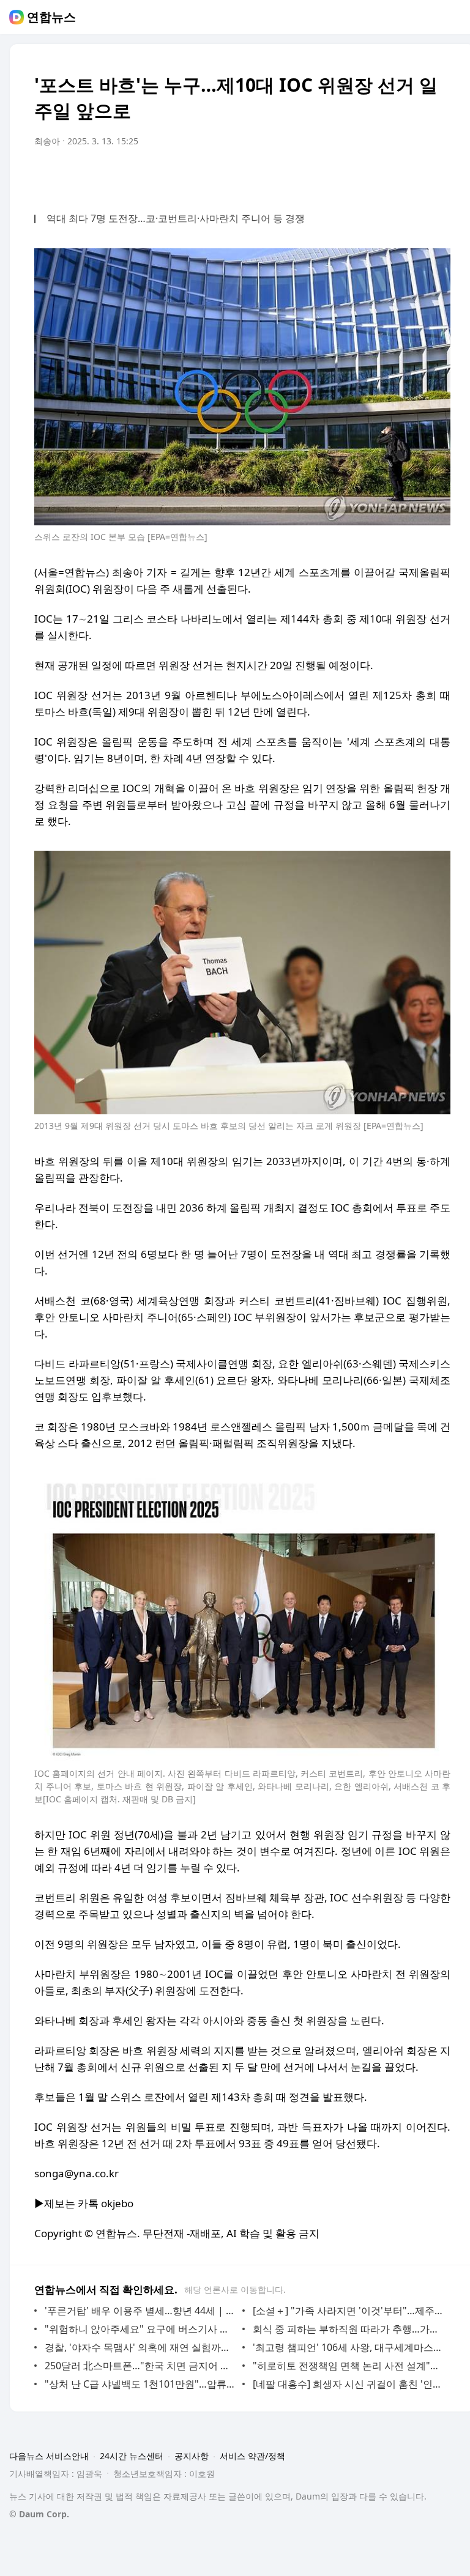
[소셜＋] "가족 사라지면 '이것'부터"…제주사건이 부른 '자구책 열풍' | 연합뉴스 (349, 2311)
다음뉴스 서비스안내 (49, 2456)
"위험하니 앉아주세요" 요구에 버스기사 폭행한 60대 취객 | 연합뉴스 (140, 2329)
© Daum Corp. (39, 2514)
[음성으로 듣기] (365, 176)
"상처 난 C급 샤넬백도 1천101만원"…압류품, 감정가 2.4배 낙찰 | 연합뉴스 (140, 2384)
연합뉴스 (51, 17)
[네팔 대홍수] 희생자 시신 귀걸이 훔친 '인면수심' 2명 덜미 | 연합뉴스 (349, 2384)
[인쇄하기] (438, 176)
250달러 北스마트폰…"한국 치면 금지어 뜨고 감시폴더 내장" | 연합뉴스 (140, 2366)
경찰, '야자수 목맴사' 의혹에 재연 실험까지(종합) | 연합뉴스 (140, 2347)
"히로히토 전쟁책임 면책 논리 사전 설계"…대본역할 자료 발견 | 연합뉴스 (349, 2366)
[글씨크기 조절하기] (414, 176)
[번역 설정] (389, 176)
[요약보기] (340, 176)
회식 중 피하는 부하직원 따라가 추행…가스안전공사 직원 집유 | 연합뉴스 (349, 2329)
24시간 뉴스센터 (132, 2456)
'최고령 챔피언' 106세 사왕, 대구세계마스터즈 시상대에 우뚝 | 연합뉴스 (349, 2347)
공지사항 (192, 2456)
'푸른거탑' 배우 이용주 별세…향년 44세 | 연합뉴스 (140, 2311)
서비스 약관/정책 (252, 2456)
